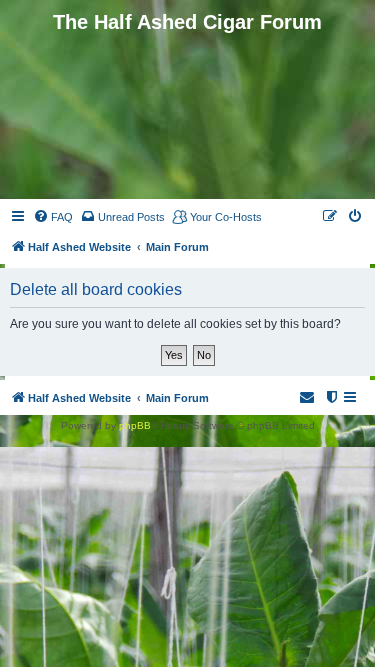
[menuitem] (53, 217)
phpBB (135, 425)
